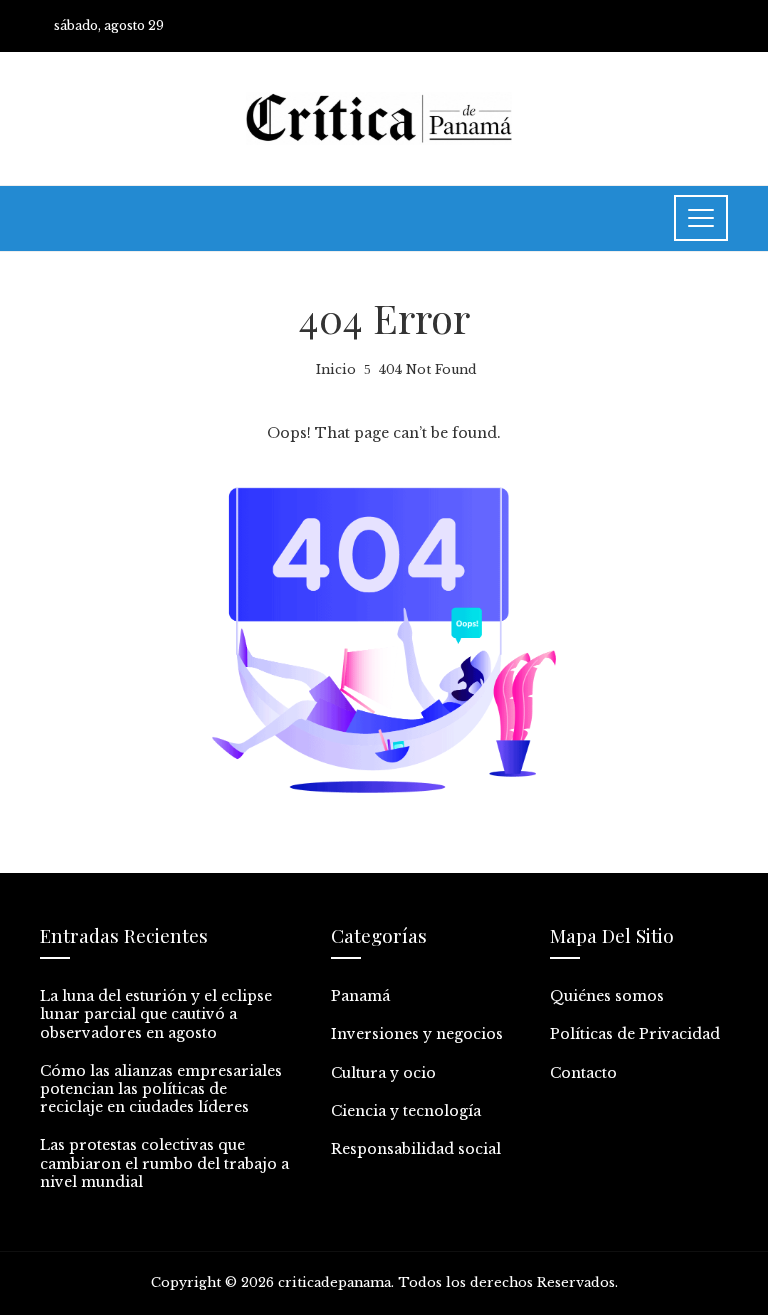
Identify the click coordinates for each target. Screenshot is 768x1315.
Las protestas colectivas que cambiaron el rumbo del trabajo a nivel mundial (164, 1163)
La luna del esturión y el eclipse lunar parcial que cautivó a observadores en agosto (156, 1014)
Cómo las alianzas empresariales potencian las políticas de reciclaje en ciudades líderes (161, 1089)
